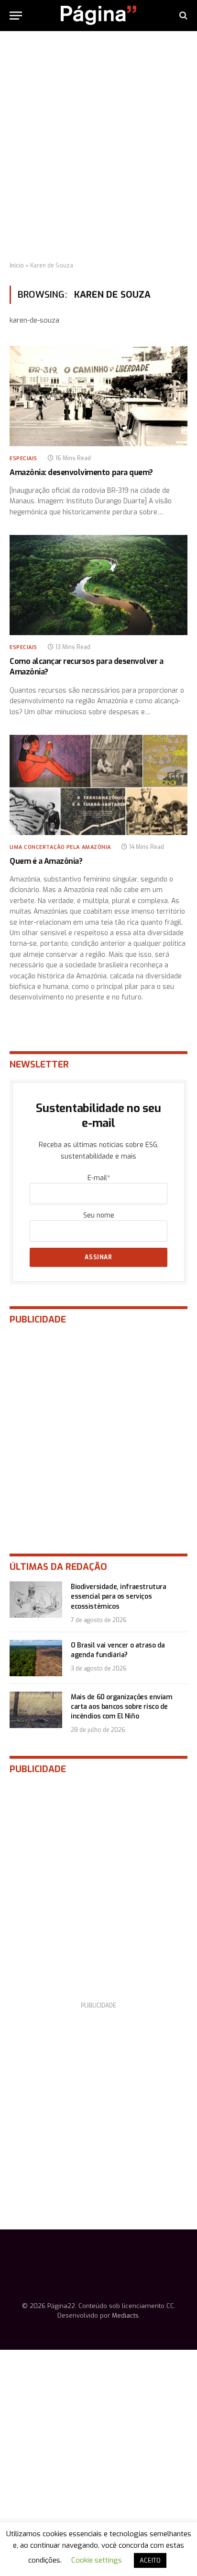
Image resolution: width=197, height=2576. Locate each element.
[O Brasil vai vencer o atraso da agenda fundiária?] (36, 1658)
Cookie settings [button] (97, 2560)
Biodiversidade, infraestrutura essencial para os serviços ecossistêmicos (118, 1596)
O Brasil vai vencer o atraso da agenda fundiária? (118, 1650)
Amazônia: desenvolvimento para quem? (81, 472)
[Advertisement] (98, 147)
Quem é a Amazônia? (46, 861)
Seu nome (99, 1215)
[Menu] (16, 16)
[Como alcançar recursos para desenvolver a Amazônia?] (98, 585)
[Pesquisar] (182, 16)
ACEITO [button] (150, 2560)
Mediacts (125, 2315)
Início (17, 266)
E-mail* (99, 1178)
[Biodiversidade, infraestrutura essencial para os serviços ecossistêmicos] (36, 1600)
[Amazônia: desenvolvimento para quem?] (98, 396)
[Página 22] (98, 15)
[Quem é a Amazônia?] (98, 785)
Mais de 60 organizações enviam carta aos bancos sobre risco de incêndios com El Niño (121, 1707)
